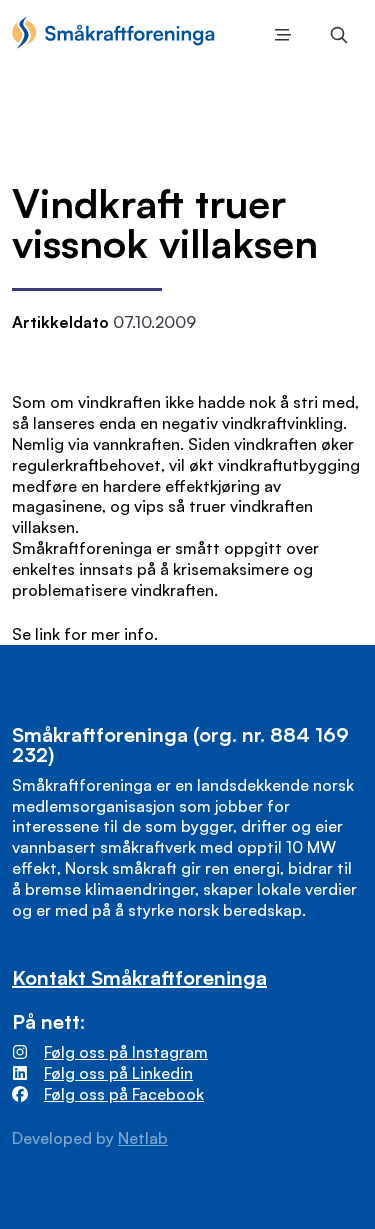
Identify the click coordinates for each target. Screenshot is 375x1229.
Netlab (143, 1138)
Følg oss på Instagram (126, 1052)
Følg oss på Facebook (124, 1094)
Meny (279, 35)
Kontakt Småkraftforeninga (139, 977)
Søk (335, 35)
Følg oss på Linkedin (118, 1073)
